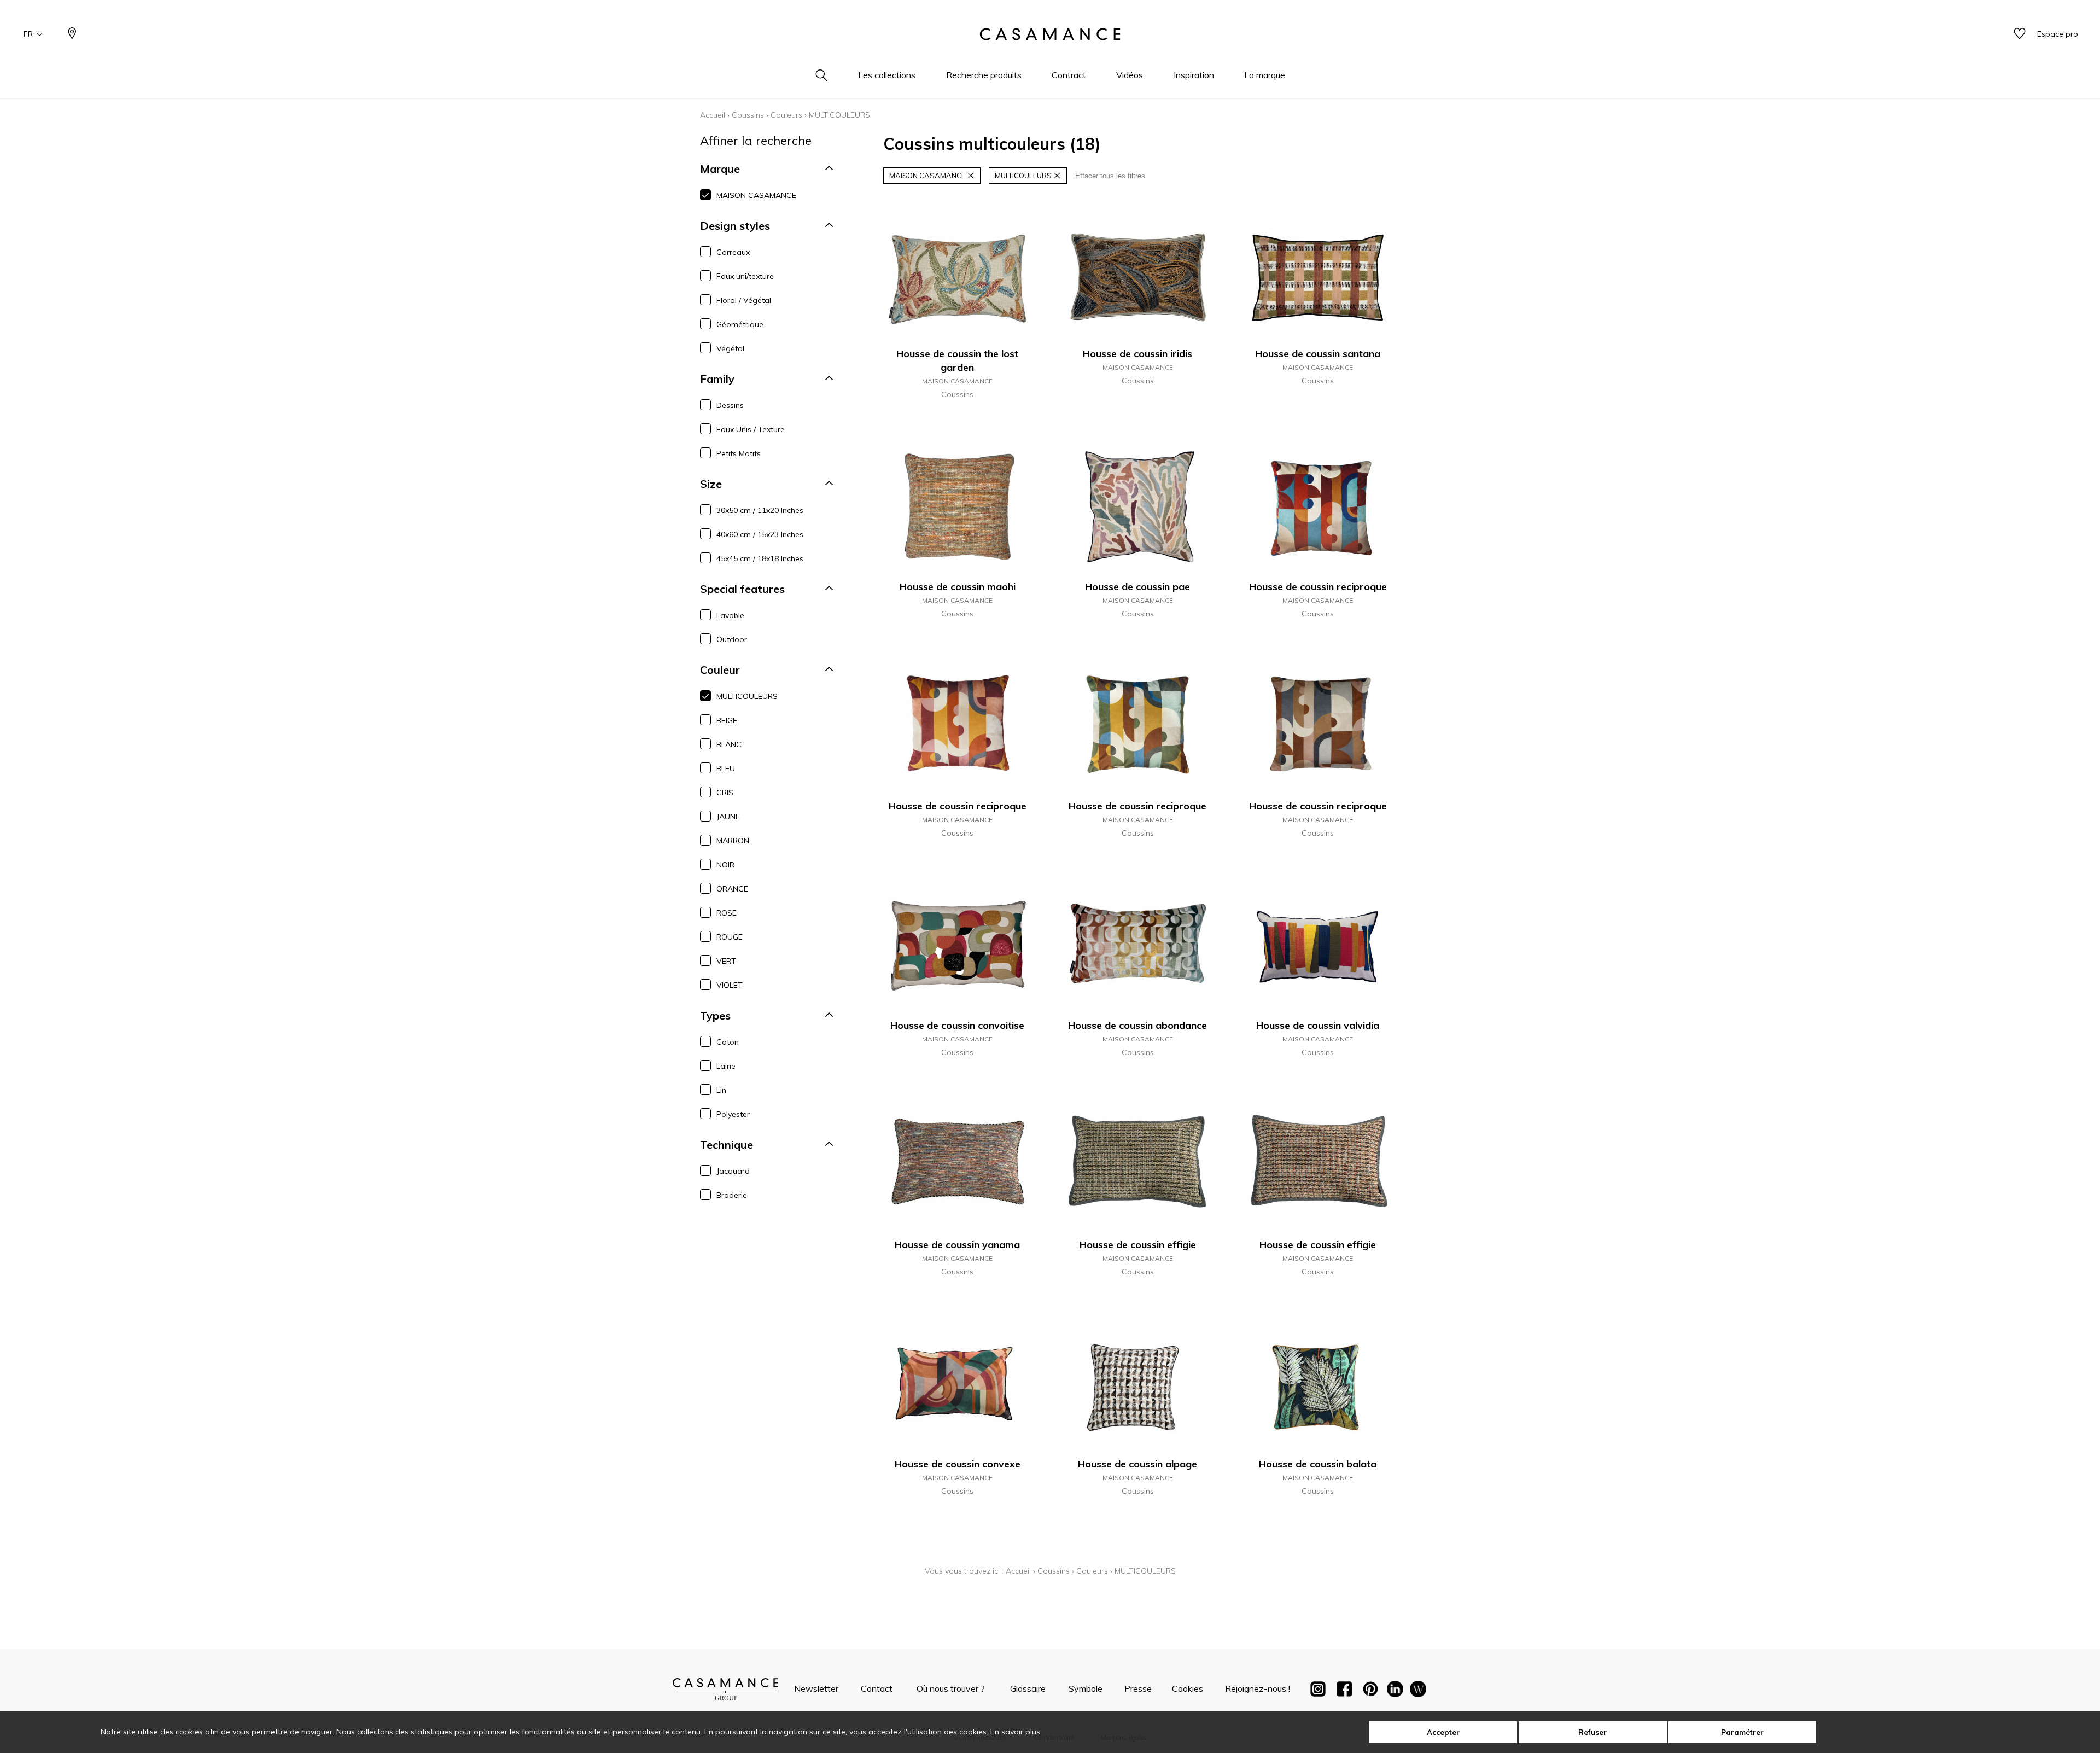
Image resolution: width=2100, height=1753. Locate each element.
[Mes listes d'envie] (2020, 34)
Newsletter (816, 1688)
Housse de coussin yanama (957, 1245)
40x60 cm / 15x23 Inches (760, 534)
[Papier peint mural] (1418, 1691)
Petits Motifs (739, 453)
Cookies (1188, 1688)
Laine (726, 1066)
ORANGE (732, 889)
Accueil (713, 115)
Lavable (730, 615)
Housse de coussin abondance (1137, 1025)
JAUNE (728, 817)
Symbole (1086, 1688)
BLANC (729, 744)
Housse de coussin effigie (1138, 1245)
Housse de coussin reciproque (1318, 587)
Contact (877, 1688)
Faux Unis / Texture (751, 429)
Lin (721, 1090)
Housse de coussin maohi (958, 587)
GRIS (725, 793)
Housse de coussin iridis (1137, 354)
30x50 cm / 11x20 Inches (760, 510)
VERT (726, 961)
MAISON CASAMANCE (756, 195)
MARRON (733, 841)
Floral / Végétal (744, 300)
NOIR (725, 865)
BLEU (726, 768)
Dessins (730, 405)
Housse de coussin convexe (958, 1464)
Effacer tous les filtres (1110, 176)
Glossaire (1028, 1688)
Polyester (733, 1114)
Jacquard (733, 1171)
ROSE (727, 913)
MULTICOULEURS (747, 696)
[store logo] (1050, 34)
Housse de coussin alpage (1137, 1464)
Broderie (732, 1195)
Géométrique (740, 324)
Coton (728, 1042)
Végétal (730, 348)
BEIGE (727, 720)
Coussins (748, 115)
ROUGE (730, 937)
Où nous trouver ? (951, 1688)
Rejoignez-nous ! (1258, 1688)
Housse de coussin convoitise (957, 1025)
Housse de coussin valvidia (1318, 1025)
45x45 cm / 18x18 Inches (760, 558)
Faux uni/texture (745, 276)
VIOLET (730, 985)
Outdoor (732, 639)
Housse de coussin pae (1137, 587)
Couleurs (786, 115)
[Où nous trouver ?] (72, 34)
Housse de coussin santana (1318, 354)
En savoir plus (1015, 1732)
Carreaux (733, 252)
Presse (1138, 1688)
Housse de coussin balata (1318, 1464)
